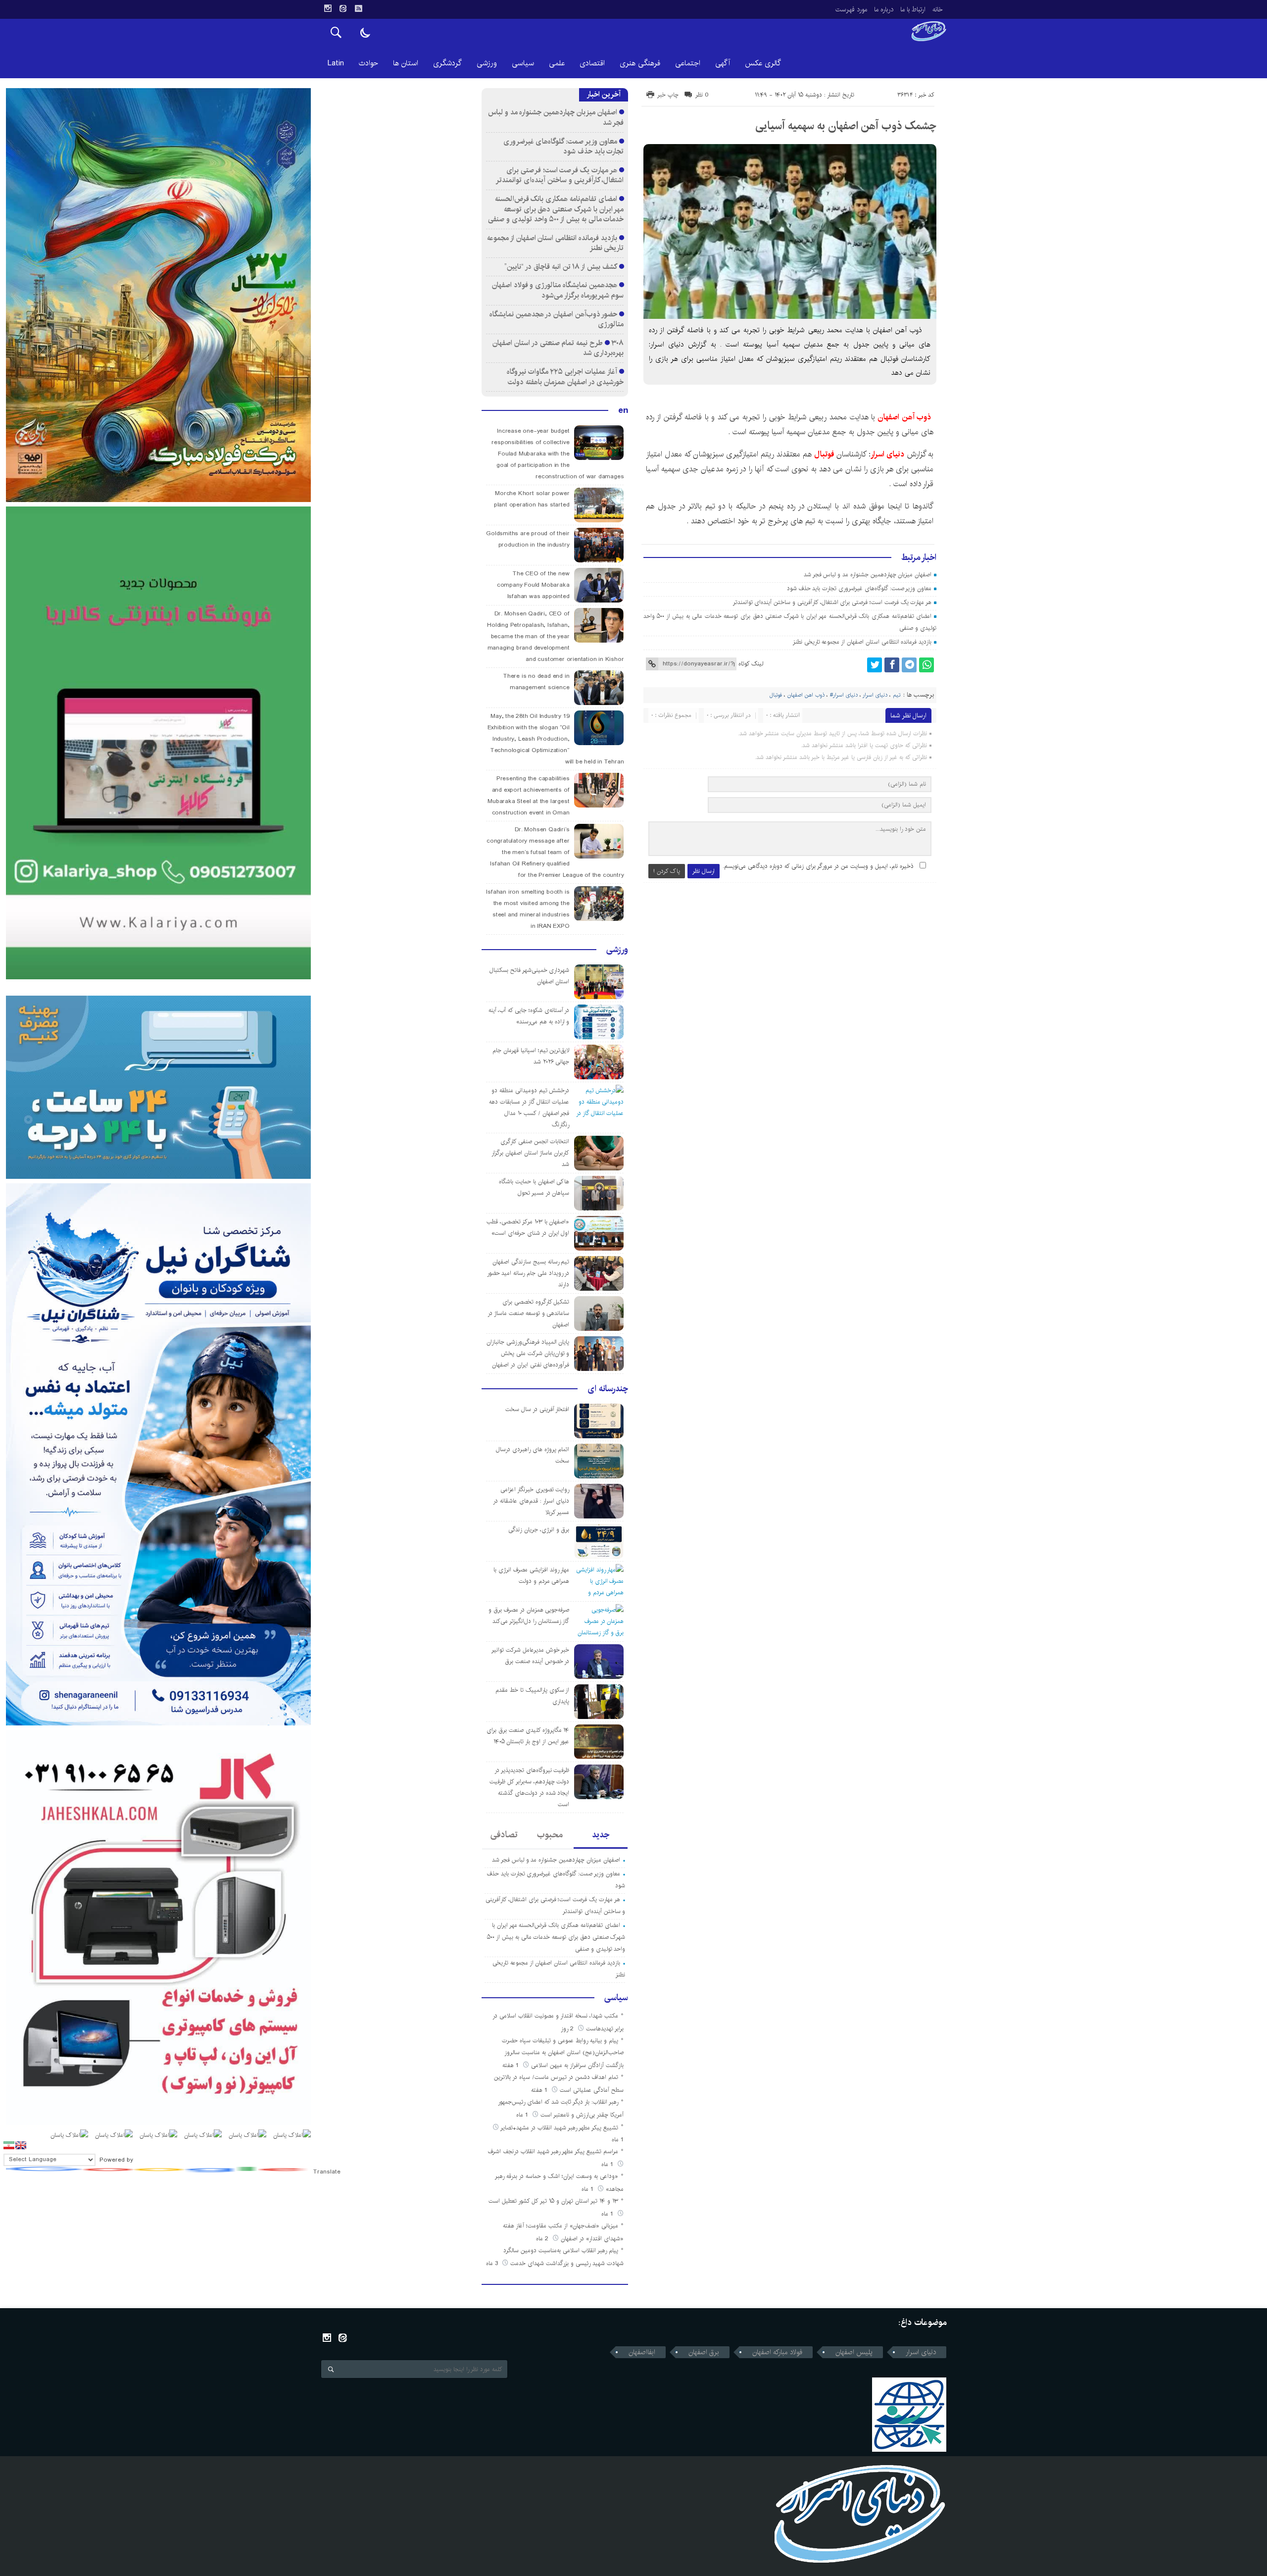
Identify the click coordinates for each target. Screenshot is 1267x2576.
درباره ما (884, 9)
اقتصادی (592, 63)
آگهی (723, 63)
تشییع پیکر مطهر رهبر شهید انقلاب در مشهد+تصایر (559, 2128)
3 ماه (493, 2263)
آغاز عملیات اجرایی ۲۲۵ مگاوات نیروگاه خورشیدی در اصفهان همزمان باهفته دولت (565, 377)
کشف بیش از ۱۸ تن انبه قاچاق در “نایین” (560, 267)
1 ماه (523, 2115)
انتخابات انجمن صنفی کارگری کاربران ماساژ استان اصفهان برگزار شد (530, 1153)
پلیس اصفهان (854, 2352)
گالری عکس (763, 63)
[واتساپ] (926, 665)
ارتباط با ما (913, 9)
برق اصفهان (704, 2352)
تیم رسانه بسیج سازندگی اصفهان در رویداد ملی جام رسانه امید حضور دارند (528, 1273)
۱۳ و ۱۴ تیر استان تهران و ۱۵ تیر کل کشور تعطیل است (553, 2201)
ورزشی (487, 63)
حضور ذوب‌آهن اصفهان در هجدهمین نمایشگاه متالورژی (557, 319)
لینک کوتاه (751, 664)
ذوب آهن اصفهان (906, 417)
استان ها (406, 63)
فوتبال (824, 454)
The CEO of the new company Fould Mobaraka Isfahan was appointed (533, 585)
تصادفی (504, 1835)
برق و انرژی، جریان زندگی (539, 1530)
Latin (336, 63)
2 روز (568, 2029)
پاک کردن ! (667, 871)
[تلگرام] (909, 665)
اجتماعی (688, 63)
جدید (601, 1835)
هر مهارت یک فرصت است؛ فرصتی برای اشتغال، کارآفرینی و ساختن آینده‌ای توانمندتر (832, 602)
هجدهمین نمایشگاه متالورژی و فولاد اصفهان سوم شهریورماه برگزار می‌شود (558, 290)
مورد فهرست (851, 9)
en (623, 410)
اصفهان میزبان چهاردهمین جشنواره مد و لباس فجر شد (868, 575)
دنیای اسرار (889, 454)
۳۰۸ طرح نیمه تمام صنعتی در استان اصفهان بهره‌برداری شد (558, 348)
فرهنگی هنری (640, 63)
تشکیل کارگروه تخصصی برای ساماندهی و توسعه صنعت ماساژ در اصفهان (528, 1313)
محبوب (550, 1835)
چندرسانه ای (608, 1389)
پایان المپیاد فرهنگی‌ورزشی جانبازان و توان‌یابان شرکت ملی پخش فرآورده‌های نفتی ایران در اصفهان (528, 1353)
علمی (557, 63)
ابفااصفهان (642, 2352)
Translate (327, 2172)
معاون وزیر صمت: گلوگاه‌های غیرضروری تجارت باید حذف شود (859, 588)
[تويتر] (875, 665)
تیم (897, 695)
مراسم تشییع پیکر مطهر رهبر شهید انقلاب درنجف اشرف (553, 2151)
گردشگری (447, 63)
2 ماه (543, 2239)
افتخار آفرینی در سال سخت (537, 1409)
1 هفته (512, 2065)
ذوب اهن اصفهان (806, 695)
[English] (21, 2145)
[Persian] (9, 2145)
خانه (938, 9)
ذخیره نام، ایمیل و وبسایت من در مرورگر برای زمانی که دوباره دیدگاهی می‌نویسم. (818, 866)
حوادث (368, 63)
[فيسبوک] (892, 665)
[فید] (358, 8)
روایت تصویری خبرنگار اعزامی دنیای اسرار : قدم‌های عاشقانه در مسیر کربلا (531, 1501)
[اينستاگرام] (328, 8)
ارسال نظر (704, 871)
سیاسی (523, 63)
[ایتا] (343, 8)
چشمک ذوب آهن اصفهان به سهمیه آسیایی (846, 126)
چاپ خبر (668, 95)
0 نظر (702, 95)
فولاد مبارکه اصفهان (777, 2352)
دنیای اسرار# (844, 695)
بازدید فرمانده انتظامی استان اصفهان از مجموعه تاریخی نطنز (862, 642)
